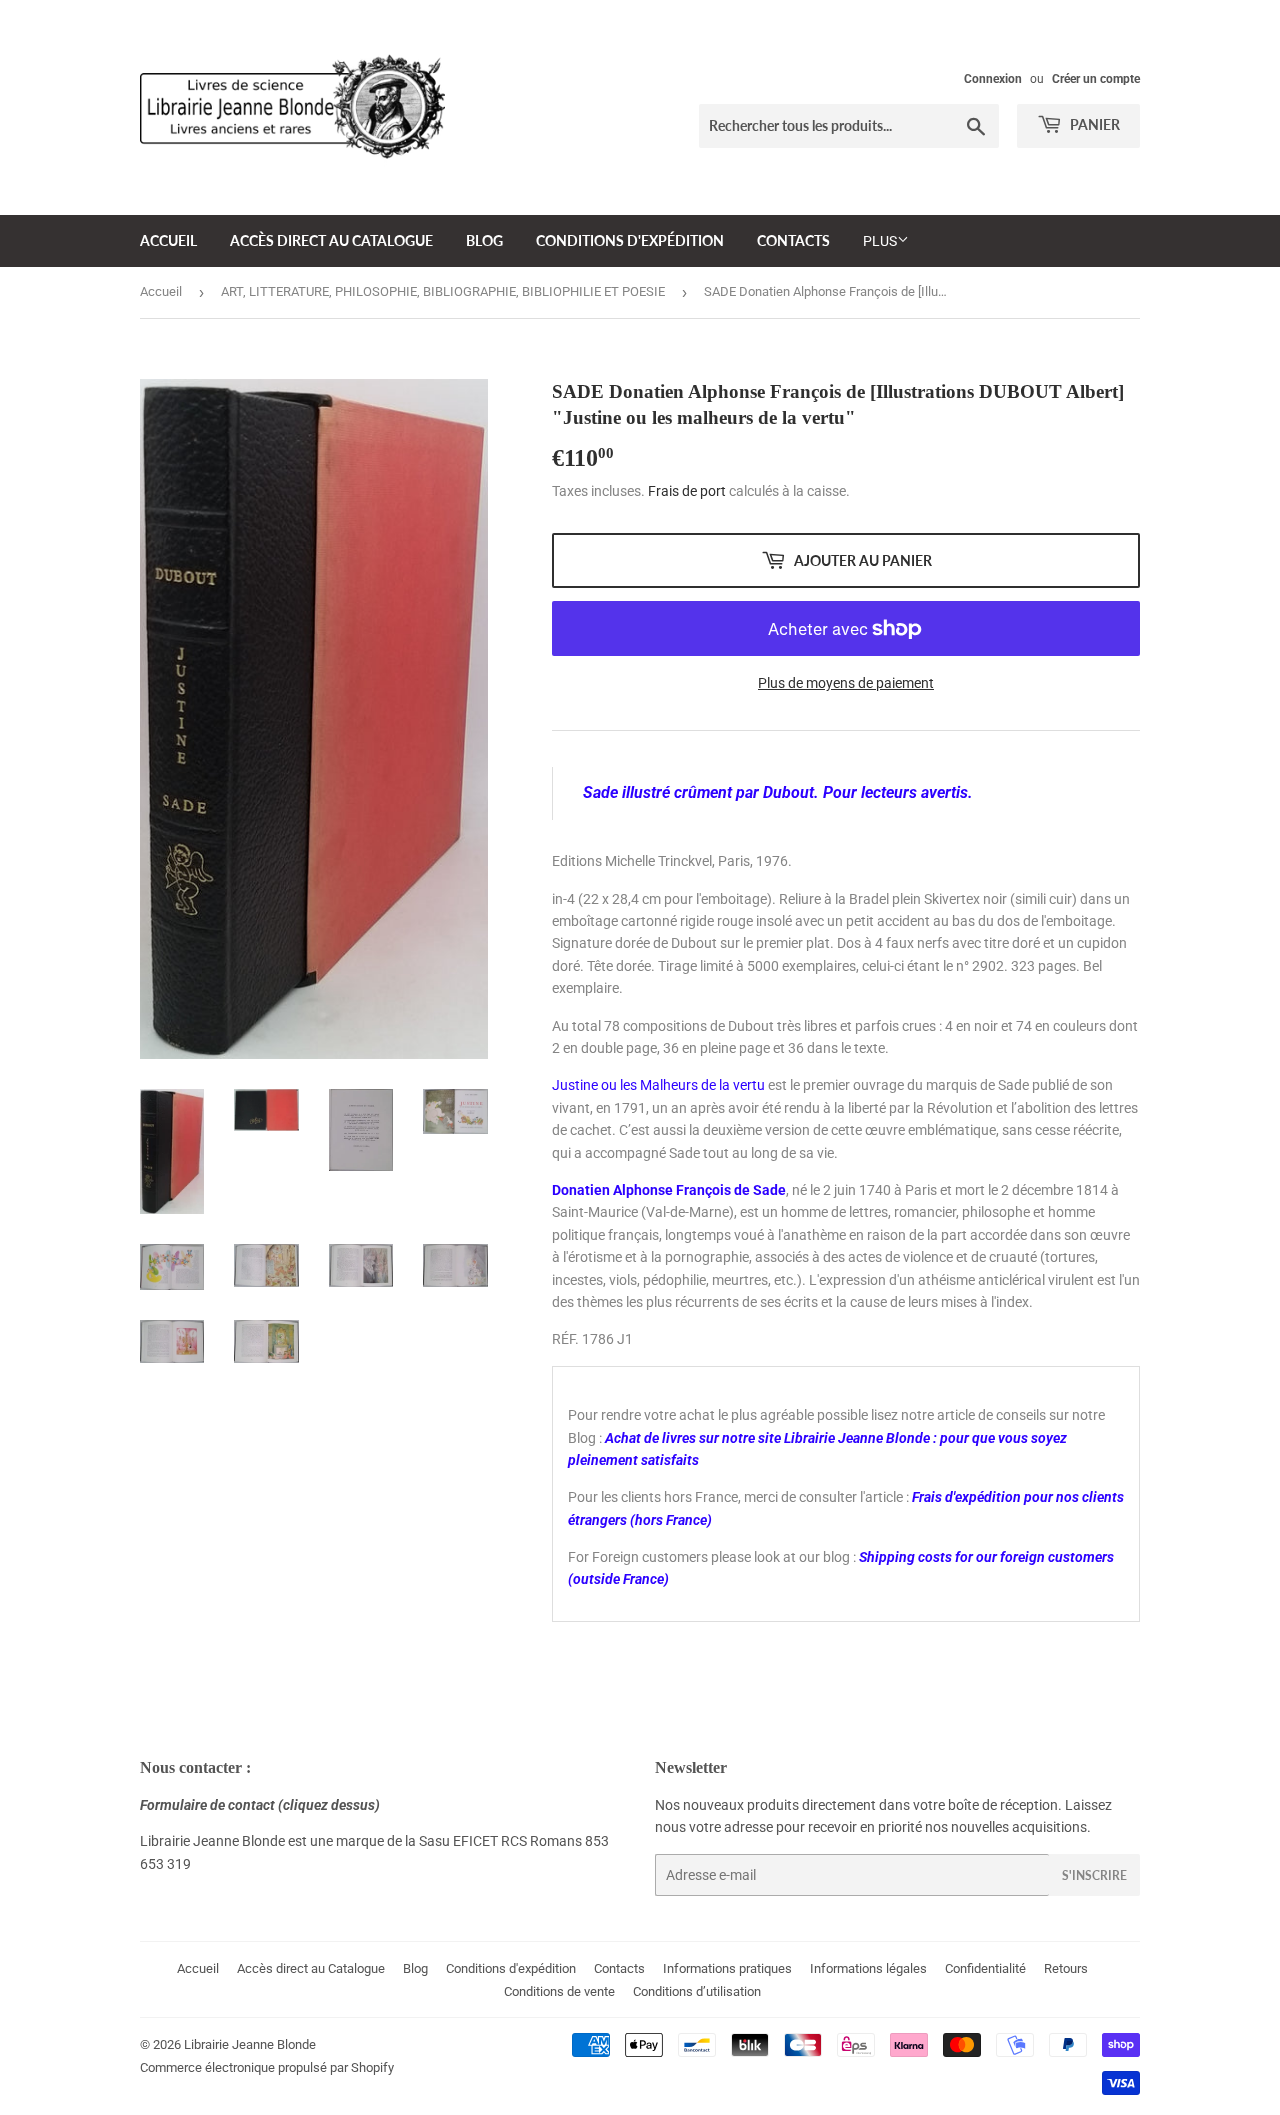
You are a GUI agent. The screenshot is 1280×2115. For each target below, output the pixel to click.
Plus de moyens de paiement (846, 683)
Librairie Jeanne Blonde (250, 2044)
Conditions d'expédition (630, 240)
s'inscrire (1094, 1875)
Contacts (793, 240)
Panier (1093, 124)
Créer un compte (1096, 79)
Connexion (993, 79)
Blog (484, 240)
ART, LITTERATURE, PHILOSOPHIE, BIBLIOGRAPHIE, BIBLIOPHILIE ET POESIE (443, 291)
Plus (880, 241)
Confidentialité (985, 1968)
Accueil (168, 240)
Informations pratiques (727, 1968)
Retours (1066, 1968)
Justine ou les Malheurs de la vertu (658, 1085)
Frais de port (687, 491)
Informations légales (868, 1968)
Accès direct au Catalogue (331, 240)
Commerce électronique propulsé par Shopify (267, 2067)
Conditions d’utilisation (697, 1991)
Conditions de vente (559, 1991)
